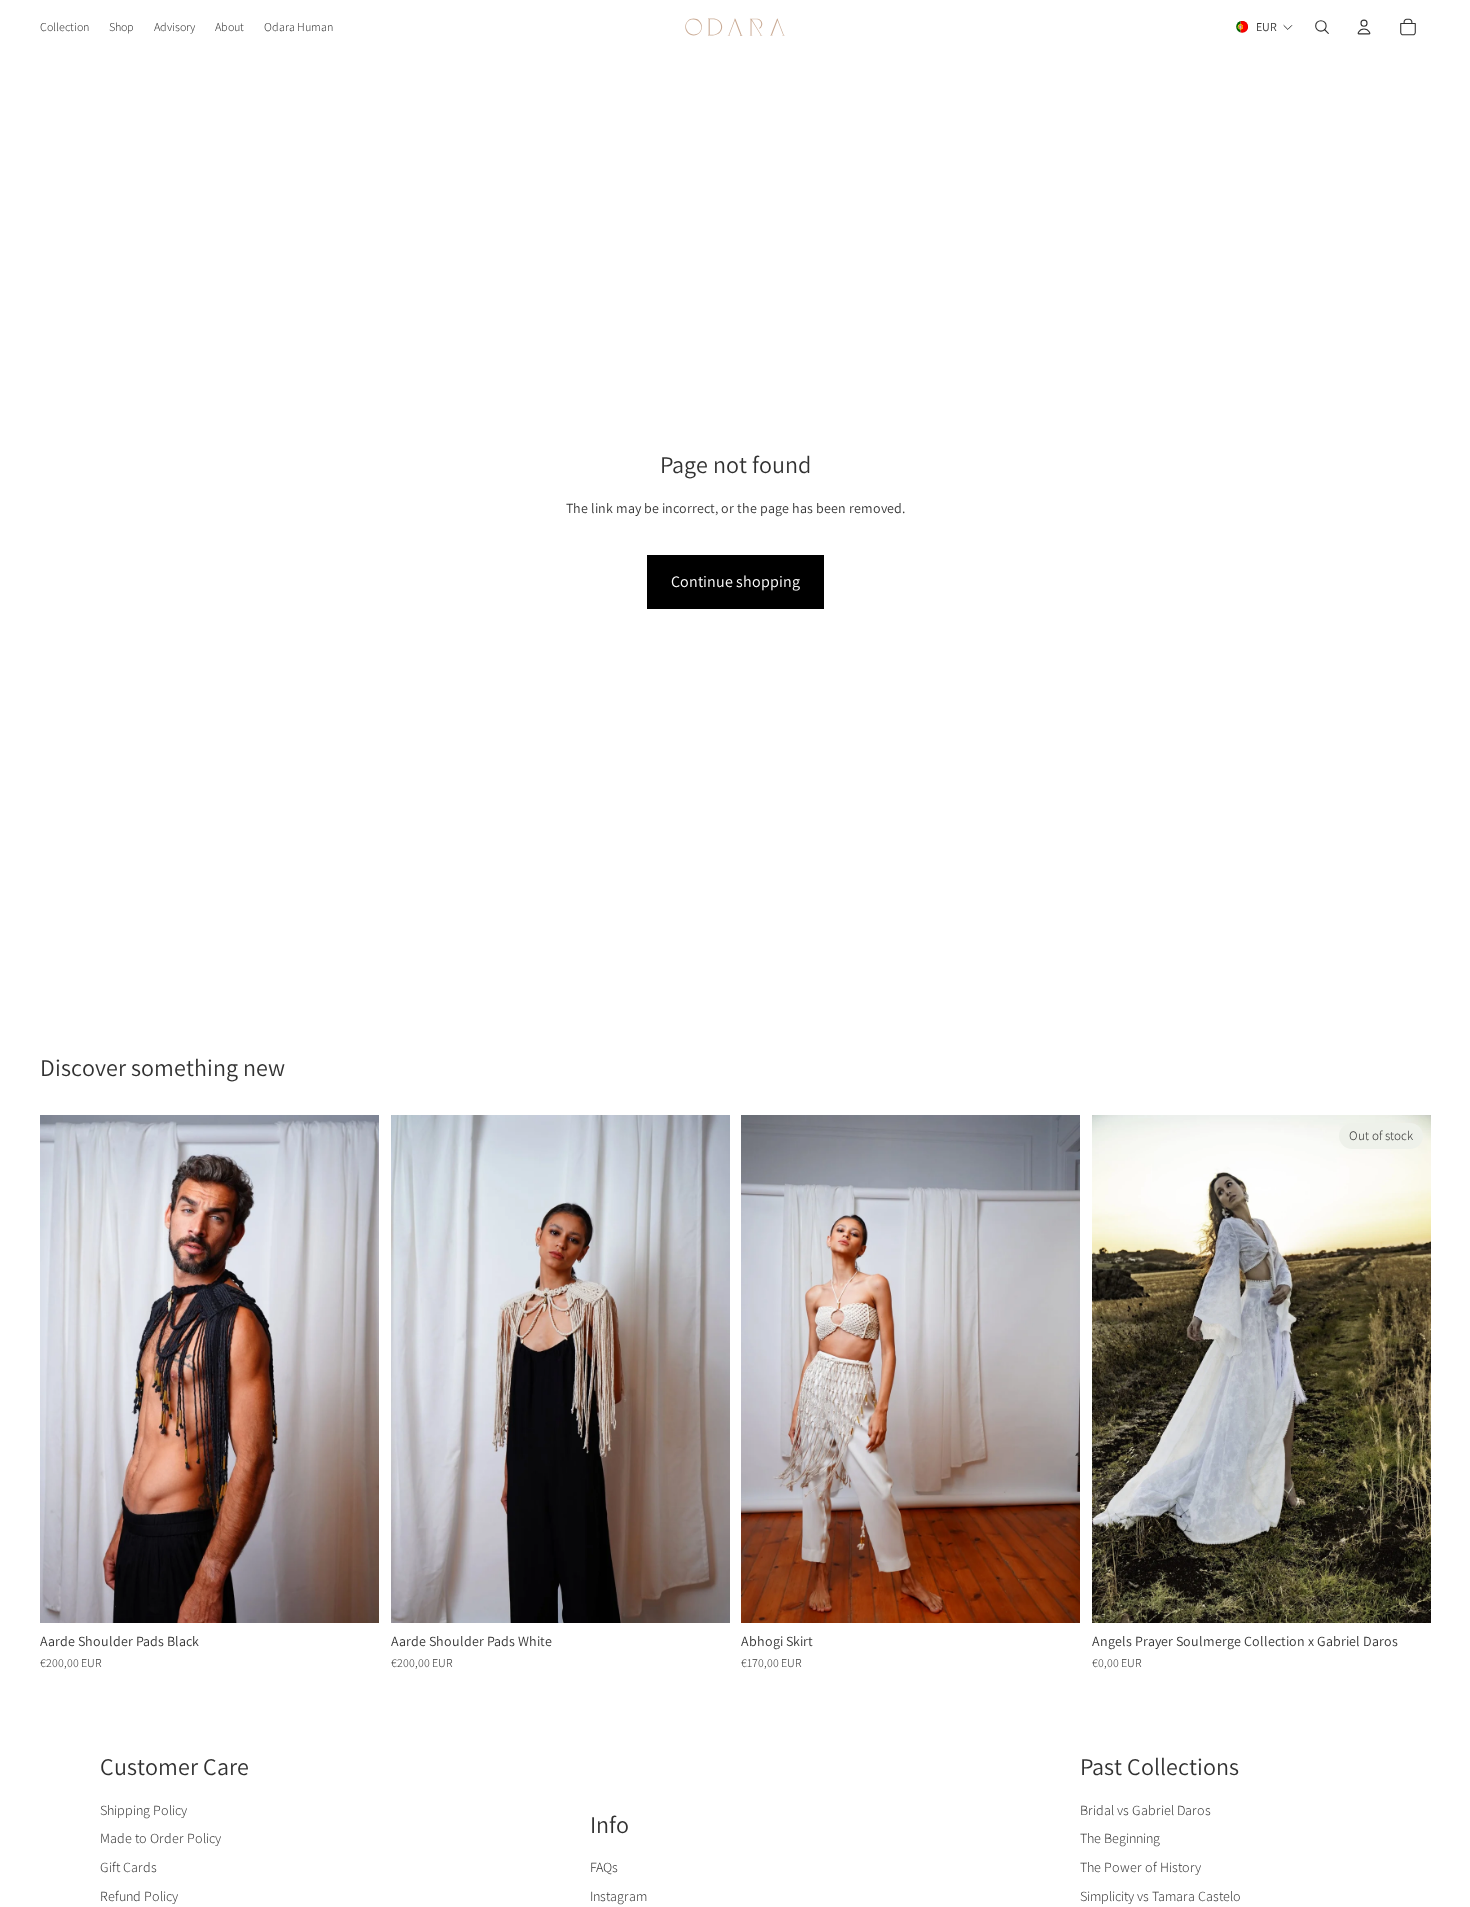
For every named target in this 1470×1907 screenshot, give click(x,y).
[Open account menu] (1364, 27)
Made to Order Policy (160, 1838)
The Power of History (1140, 1867)
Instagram (618, 1896)
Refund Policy (139, 1896)
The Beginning (1120, 1838)
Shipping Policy (143, 1810)
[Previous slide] (70, 1369)
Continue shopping (735, 581)
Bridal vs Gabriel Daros (1145, 1810)
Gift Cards (128, 1867)
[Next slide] (349, 1369)
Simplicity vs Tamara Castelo (1160, 1896)
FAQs (604, 1867)
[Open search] (1322, 27)
